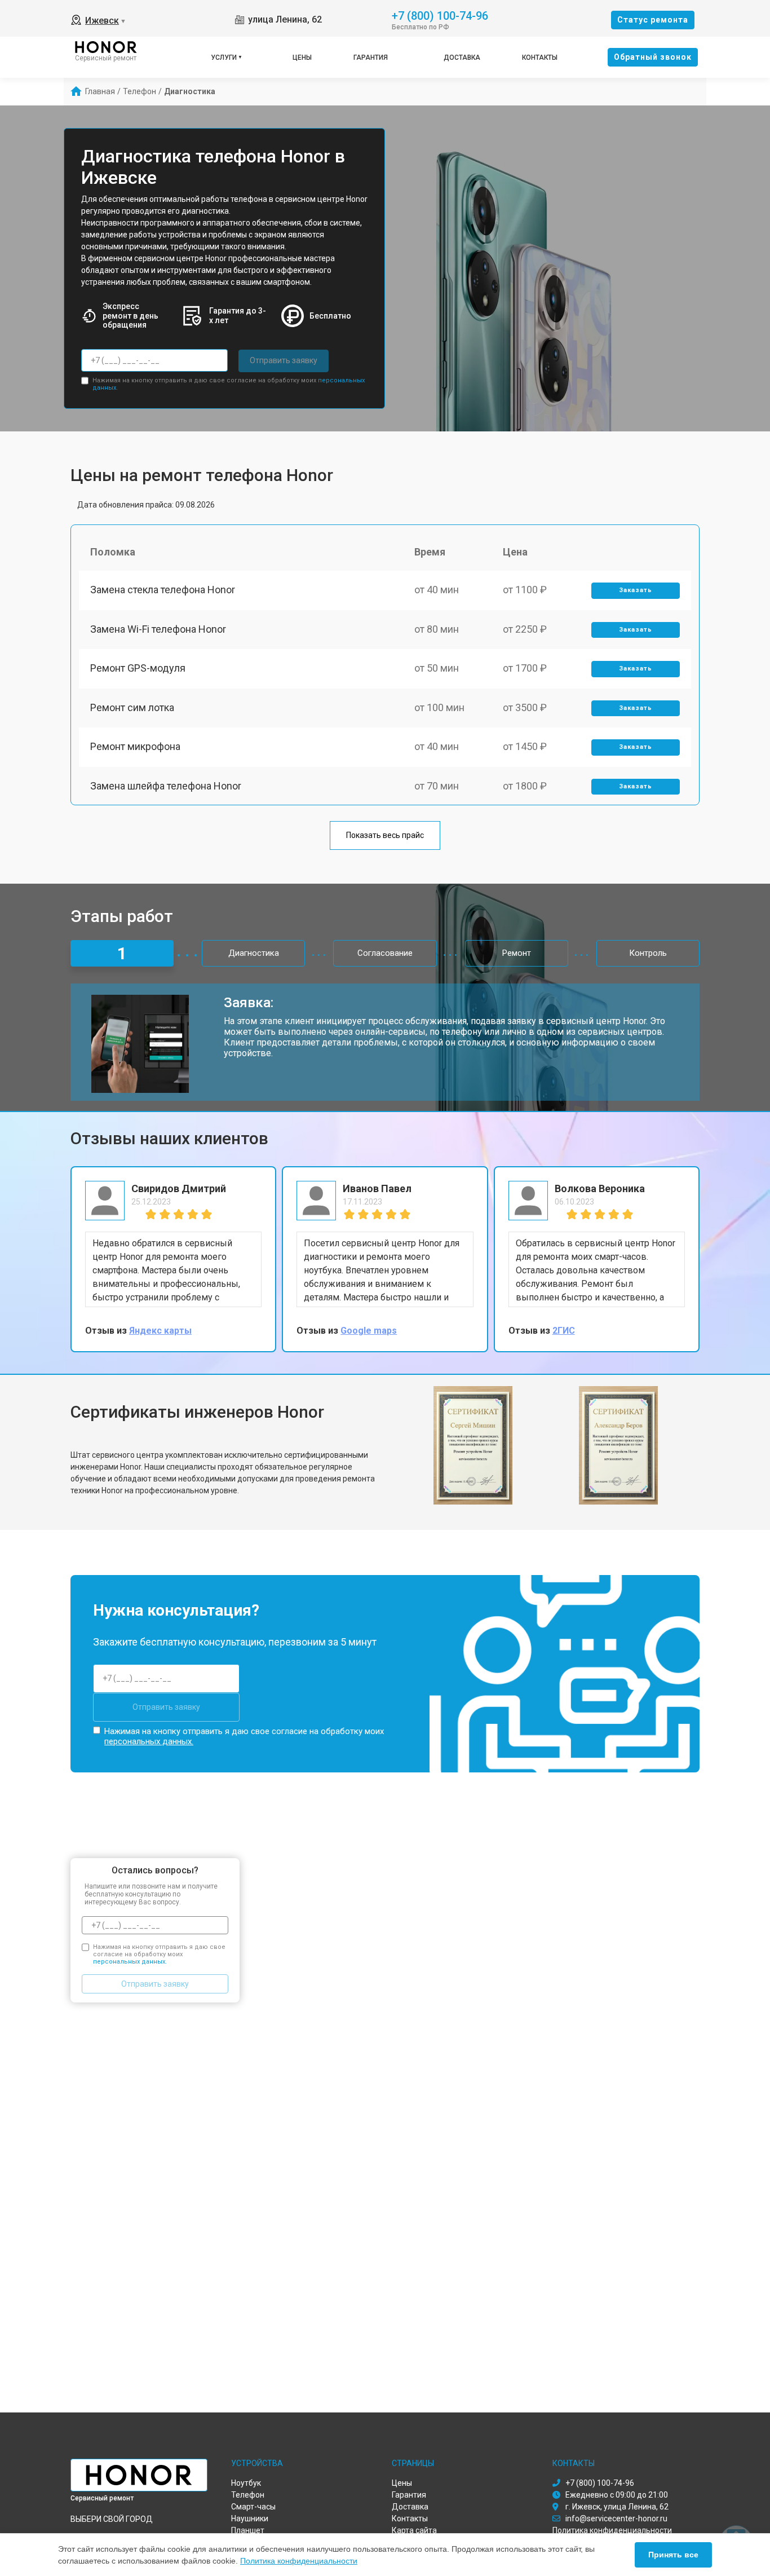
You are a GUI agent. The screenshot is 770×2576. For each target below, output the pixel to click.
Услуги (224, 58)
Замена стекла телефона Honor (163, 590)
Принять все (673, 2555)
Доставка (462, 58)
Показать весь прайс (385, 835)
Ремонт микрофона (135, 746)
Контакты (540, 58)
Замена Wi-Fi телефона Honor (158, 629)
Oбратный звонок (653, 57)
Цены (302, 58)
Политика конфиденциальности (299, 2561)
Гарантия (371, 58)
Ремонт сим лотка (132, 707)
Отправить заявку (284, 360)
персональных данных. (149, 1741)
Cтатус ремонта (653, 20)
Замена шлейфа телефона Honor (166, 786)
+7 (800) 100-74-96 (440, 15)
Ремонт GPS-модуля (138, 668)
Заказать (636, 590)
